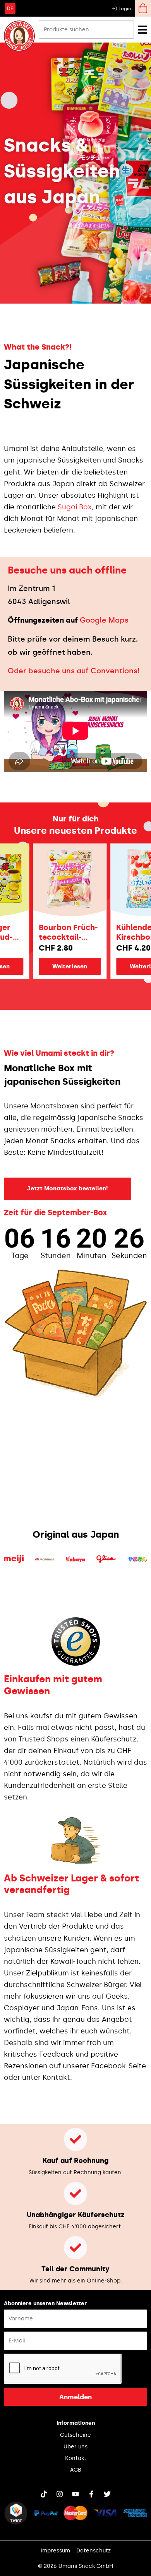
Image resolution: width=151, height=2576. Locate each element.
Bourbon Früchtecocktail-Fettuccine (56, 932)
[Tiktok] (44, 2494)
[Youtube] (75, 2494)
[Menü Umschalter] (142, 30)
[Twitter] (107, 2494)
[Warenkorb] (143, 8)
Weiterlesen (58, 966)
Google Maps (104, 620)
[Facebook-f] (91, 2494)
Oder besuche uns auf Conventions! (74, 671)
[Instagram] (60, 2494)
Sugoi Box (75, 507)
